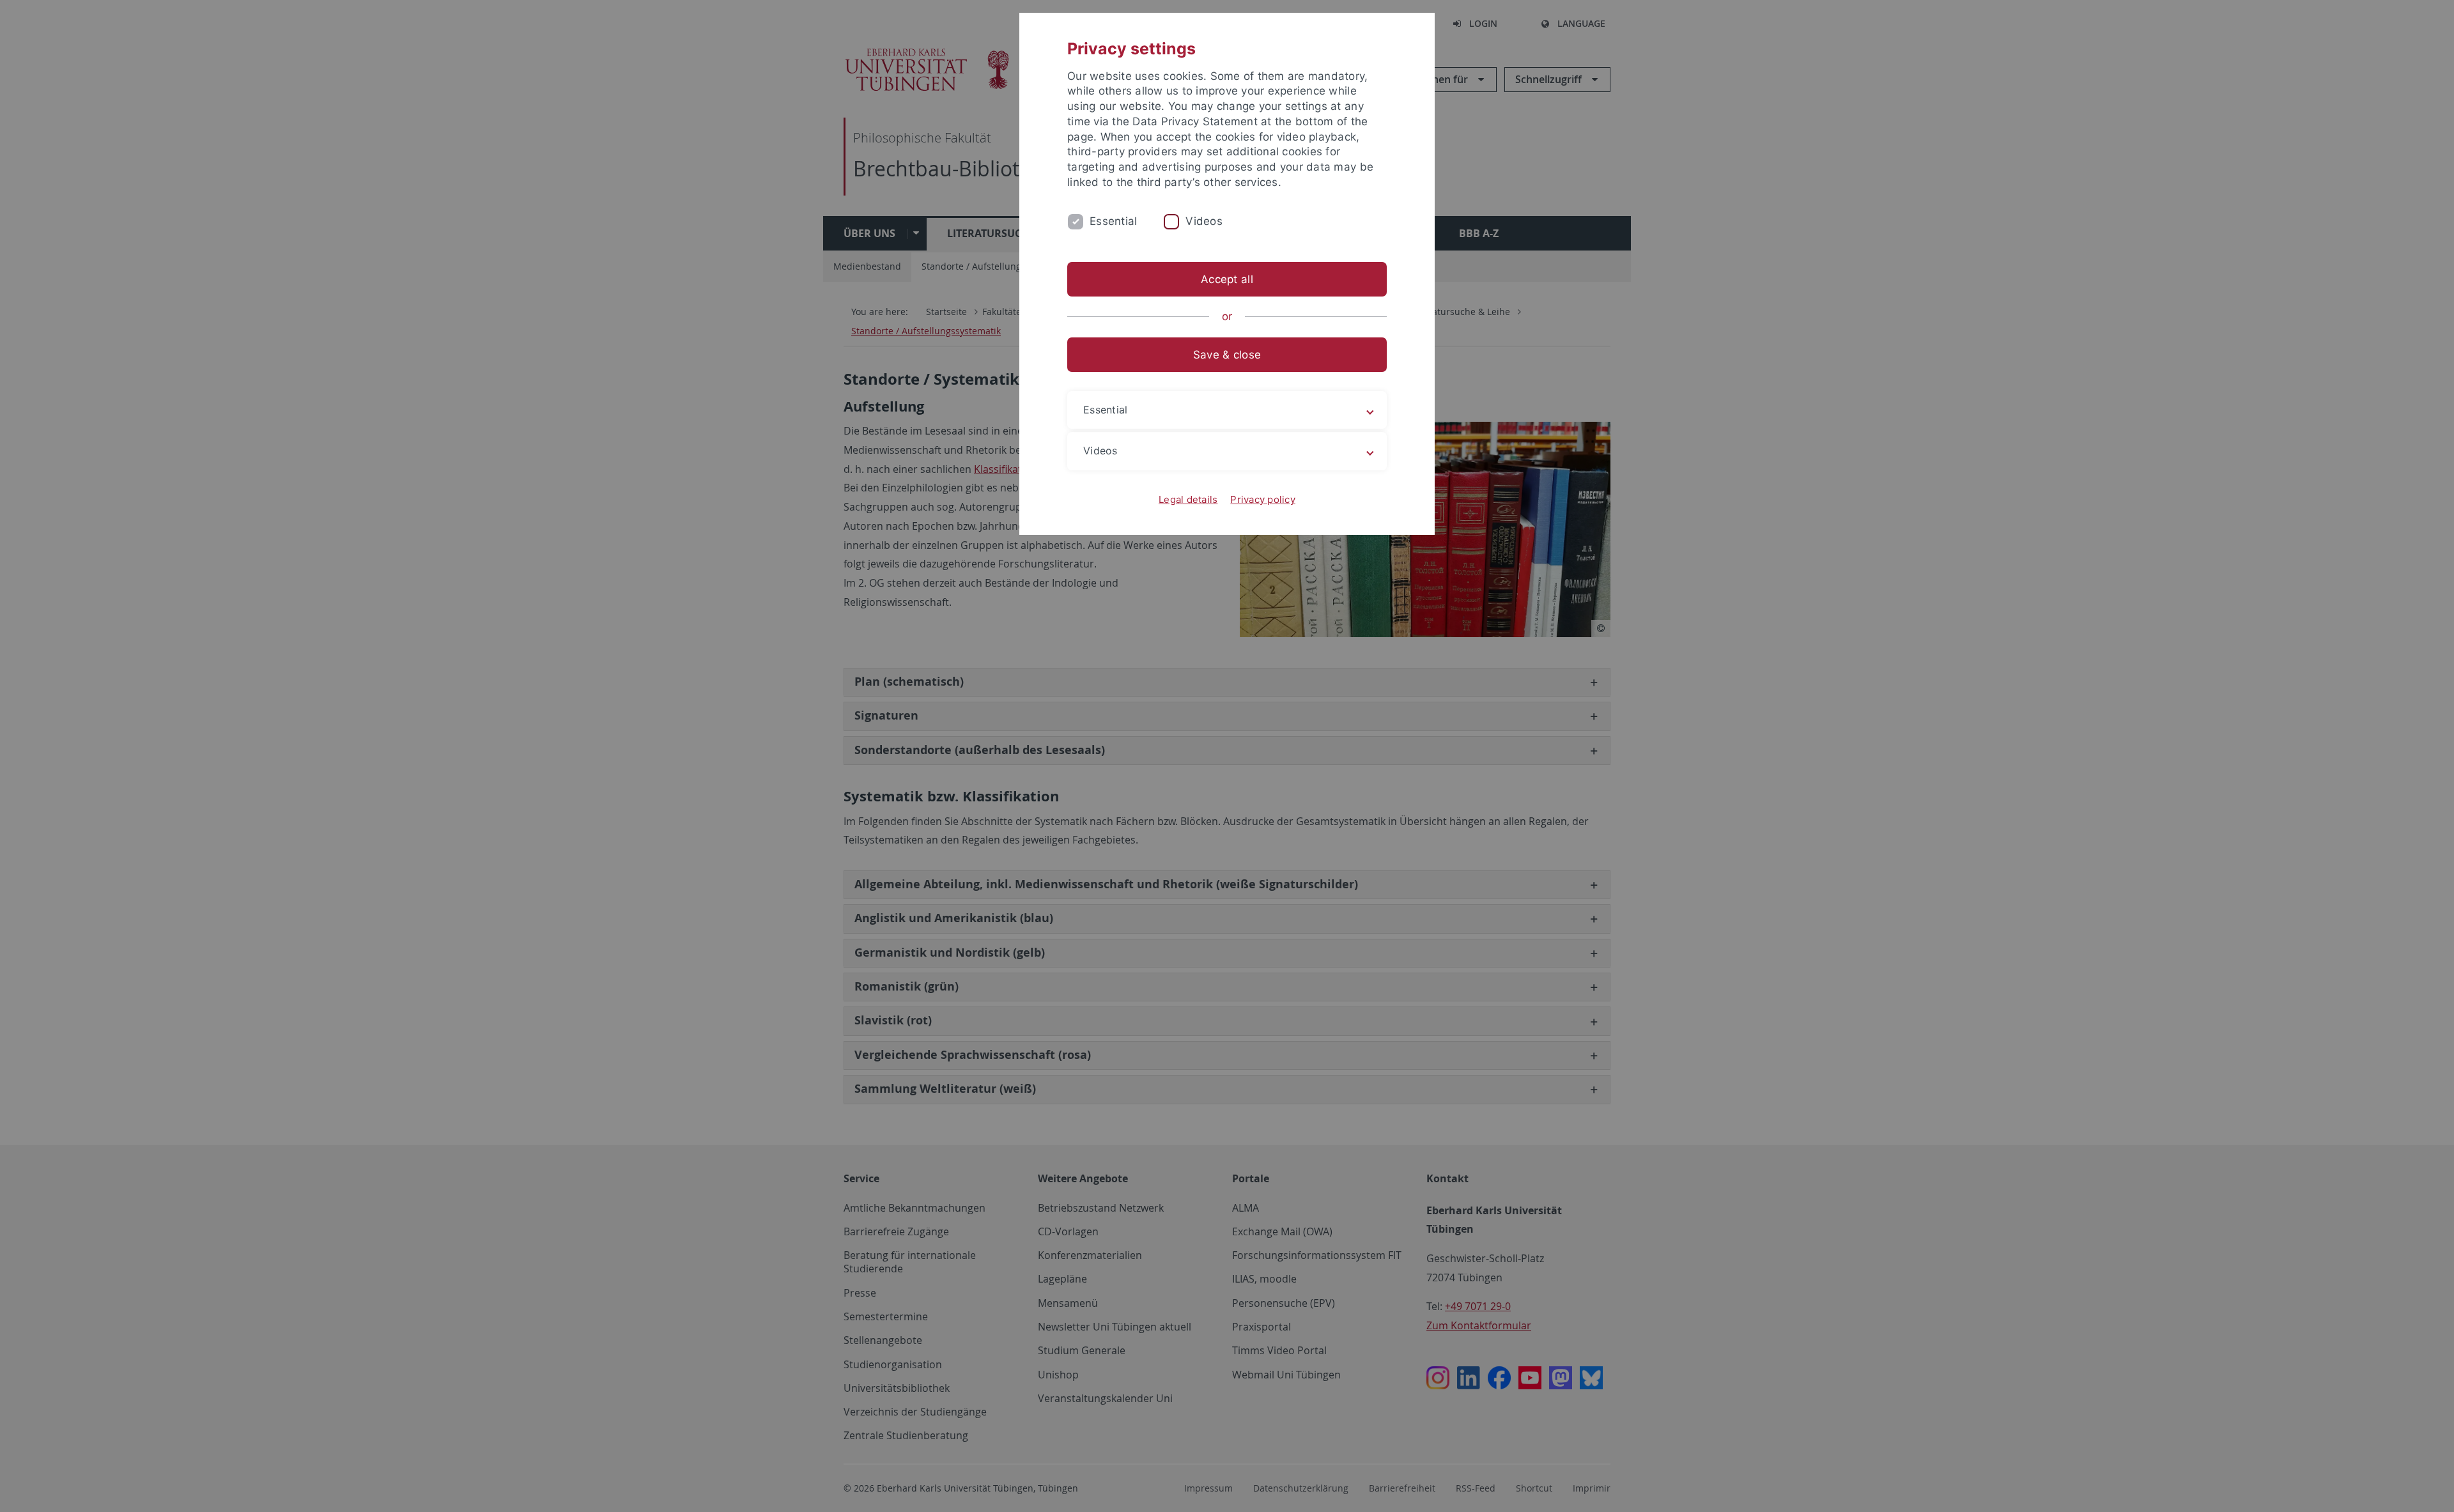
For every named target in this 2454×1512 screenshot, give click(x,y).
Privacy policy (1263, 499)
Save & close (1227, 355)
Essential (1113, 221)
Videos (1204, 221)
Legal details (1188, 499)
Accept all (1227, 279)
